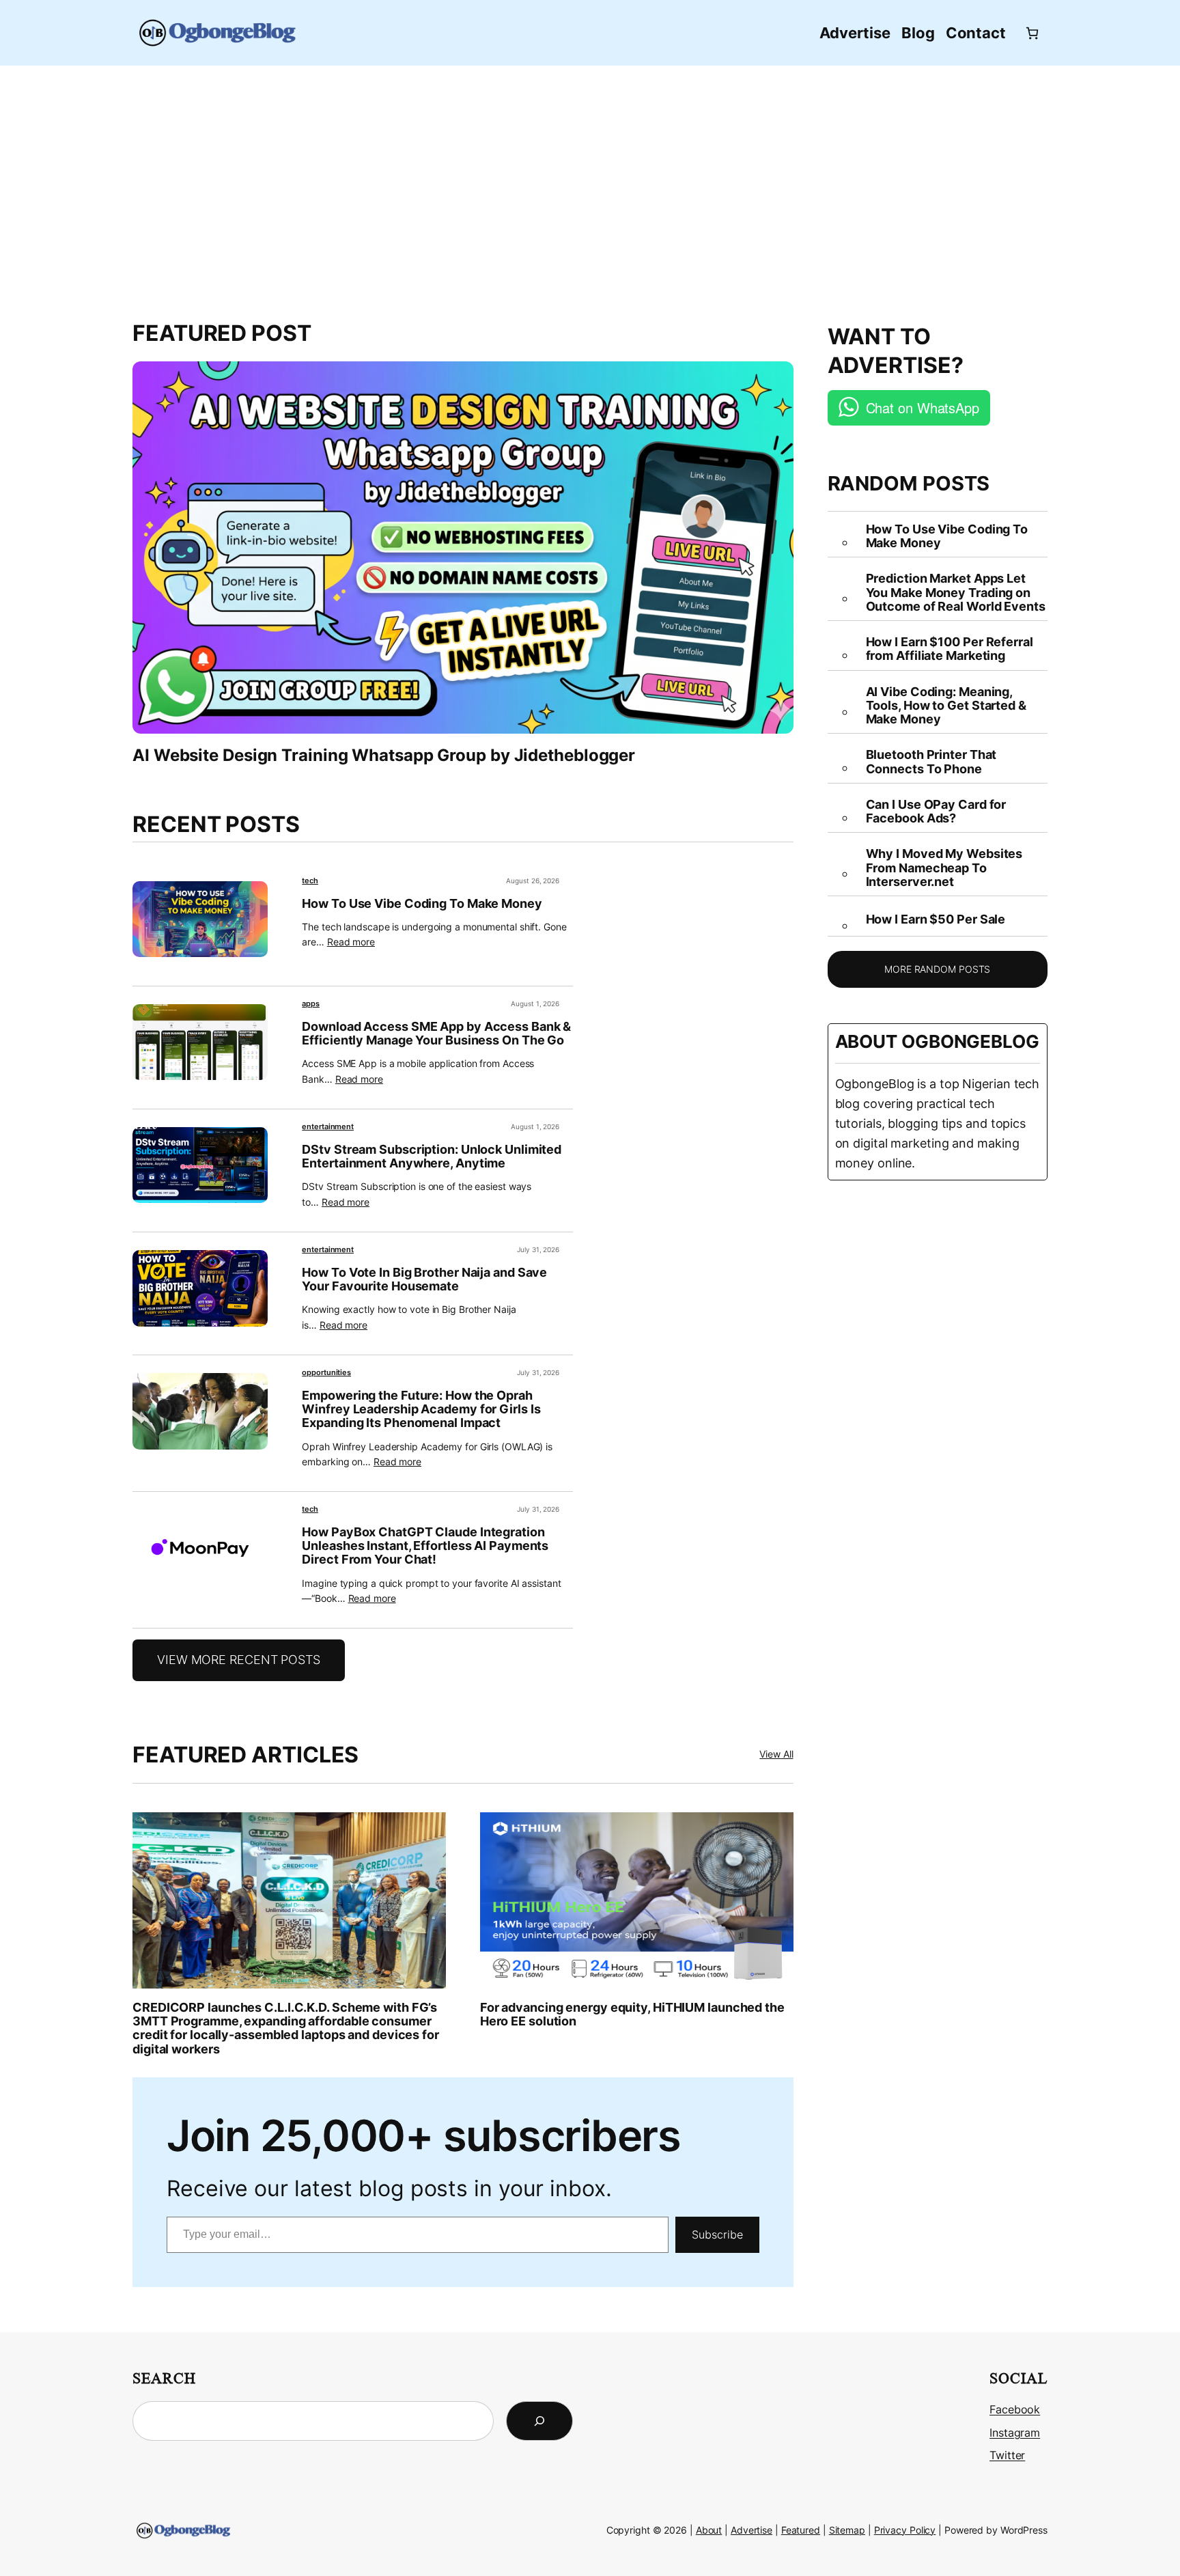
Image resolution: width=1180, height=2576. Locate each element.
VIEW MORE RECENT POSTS (239, 1660)
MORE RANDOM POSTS (937, 969)
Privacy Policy (905, 2530)
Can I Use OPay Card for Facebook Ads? (936, 812)
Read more (351, 942)
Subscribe (717, 2234)
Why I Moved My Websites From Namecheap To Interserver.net (944, 868)
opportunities (326, 1372)
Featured (801, 2530)
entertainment (328, 1126)
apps (311, 1003)
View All (776, 1754)
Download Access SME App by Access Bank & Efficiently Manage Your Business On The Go (436, 1034)
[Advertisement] (590, 174)
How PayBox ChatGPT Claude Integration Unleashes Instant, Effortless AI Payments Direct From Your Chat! (425, 1546)
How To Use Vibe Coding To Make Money (422, 904)
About (709, 2530)
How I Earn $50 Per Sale (936, 919)
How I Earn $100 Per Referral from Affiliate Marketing (950, 649)
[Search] (539, 2421)
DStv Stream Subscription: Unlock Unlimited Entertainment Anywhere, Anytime (432, 1157)
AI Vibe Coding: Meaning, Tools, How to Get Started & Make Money (946, 706)
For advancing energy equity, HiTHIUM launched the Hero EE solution (632, 2014)
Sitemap (847, 2530)
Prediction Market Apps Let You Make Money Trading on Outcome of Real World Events (956, 593)
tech (310, 881)
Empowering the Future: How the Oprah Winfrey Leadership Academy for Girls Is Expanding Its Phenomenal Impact (421, 1410)
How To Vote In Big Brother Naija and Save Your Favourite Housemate (424, 1279)
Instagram (1015, 2433)
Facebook (1015, 2409)
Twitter (1007, 2455)
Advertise (751, 2530)
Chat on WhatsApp (923, 407)
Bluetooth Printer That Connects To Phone (931, 762)
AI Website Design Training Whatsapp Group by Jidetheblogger (384, 755)
